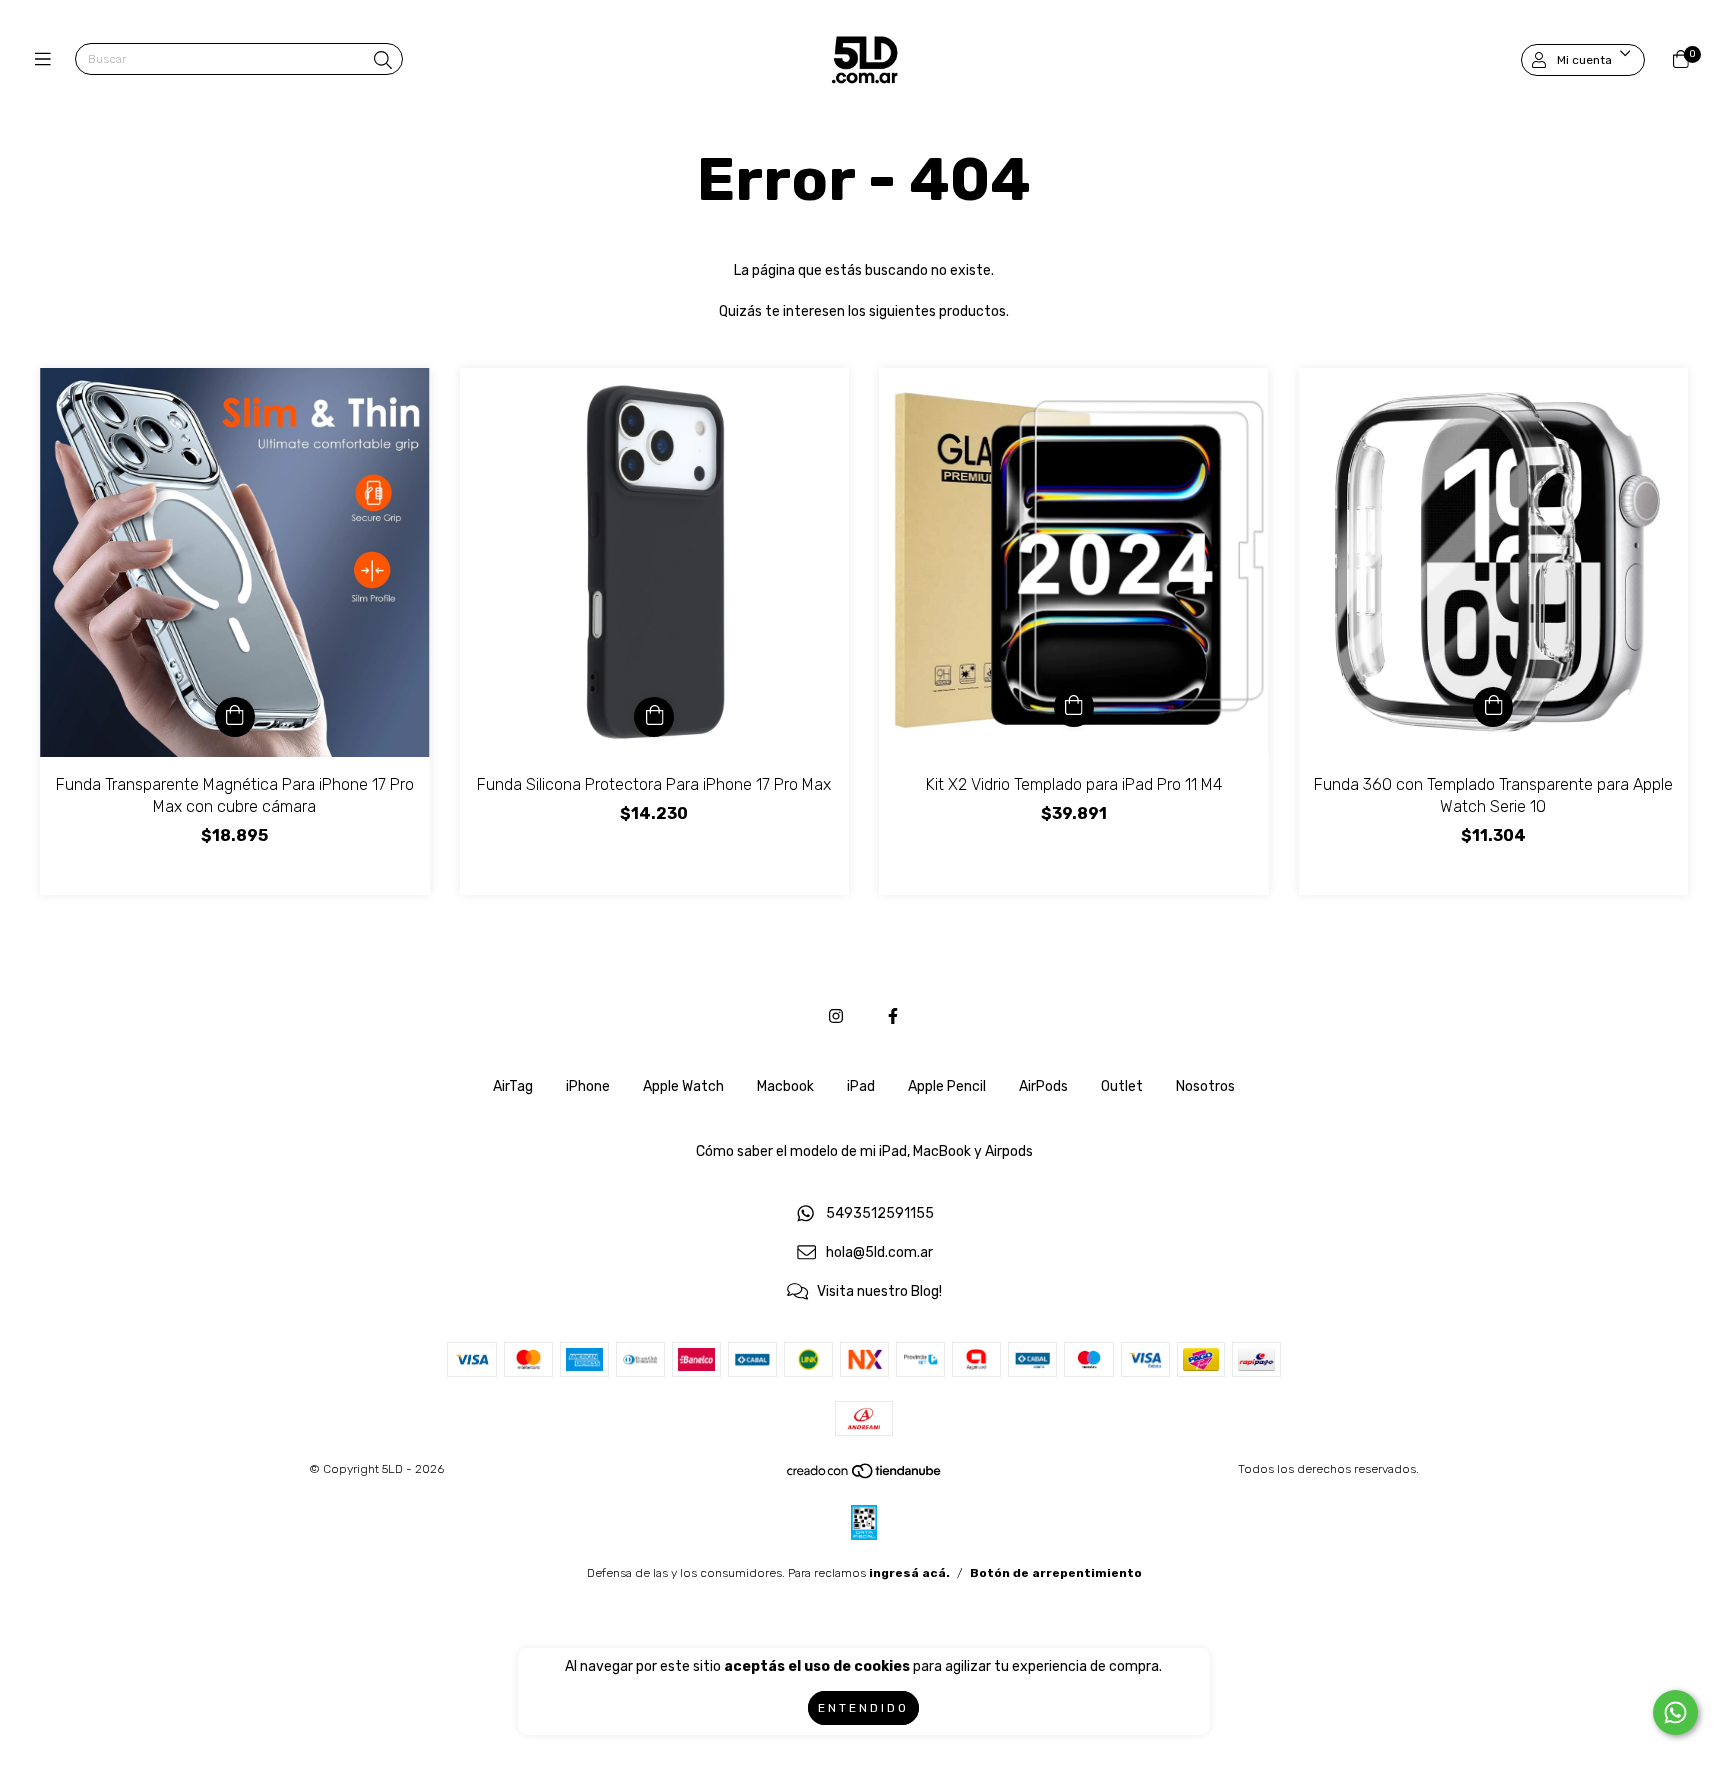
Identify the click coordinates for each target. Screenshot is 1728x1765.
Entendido (863, 1708)
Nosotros (1205, 1086)
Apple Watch (683, 1086)
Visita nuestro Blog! (879, 1291)
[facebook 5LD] (893, 1016)
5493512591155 (880, 1214)
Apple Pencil (947, 1086)
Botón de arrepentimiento (1056, 1573)
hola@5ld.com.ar (879, 1253)
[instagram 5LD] (836, 1016)
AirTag (513, 1086)
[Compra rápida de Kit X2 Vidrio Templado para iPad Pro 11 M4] (1074, 707)
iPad (861, 1086)
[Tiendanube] (865, 1476)
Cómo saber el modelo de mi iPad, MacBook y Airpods (864, 1151)
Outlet (1122, 1086)
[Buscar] (383, 61)
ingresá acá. (909, 1573)
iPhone (588, 1086)
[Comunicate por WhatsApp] (1675, 1712)
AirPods (1043, 1086)
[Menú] (47, 60)
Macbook (785, 1086)
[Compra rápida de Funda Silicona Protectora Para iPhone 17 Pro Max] (654, 717)
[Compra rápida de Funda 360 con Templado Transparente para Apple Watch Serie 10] (1493, 707)
